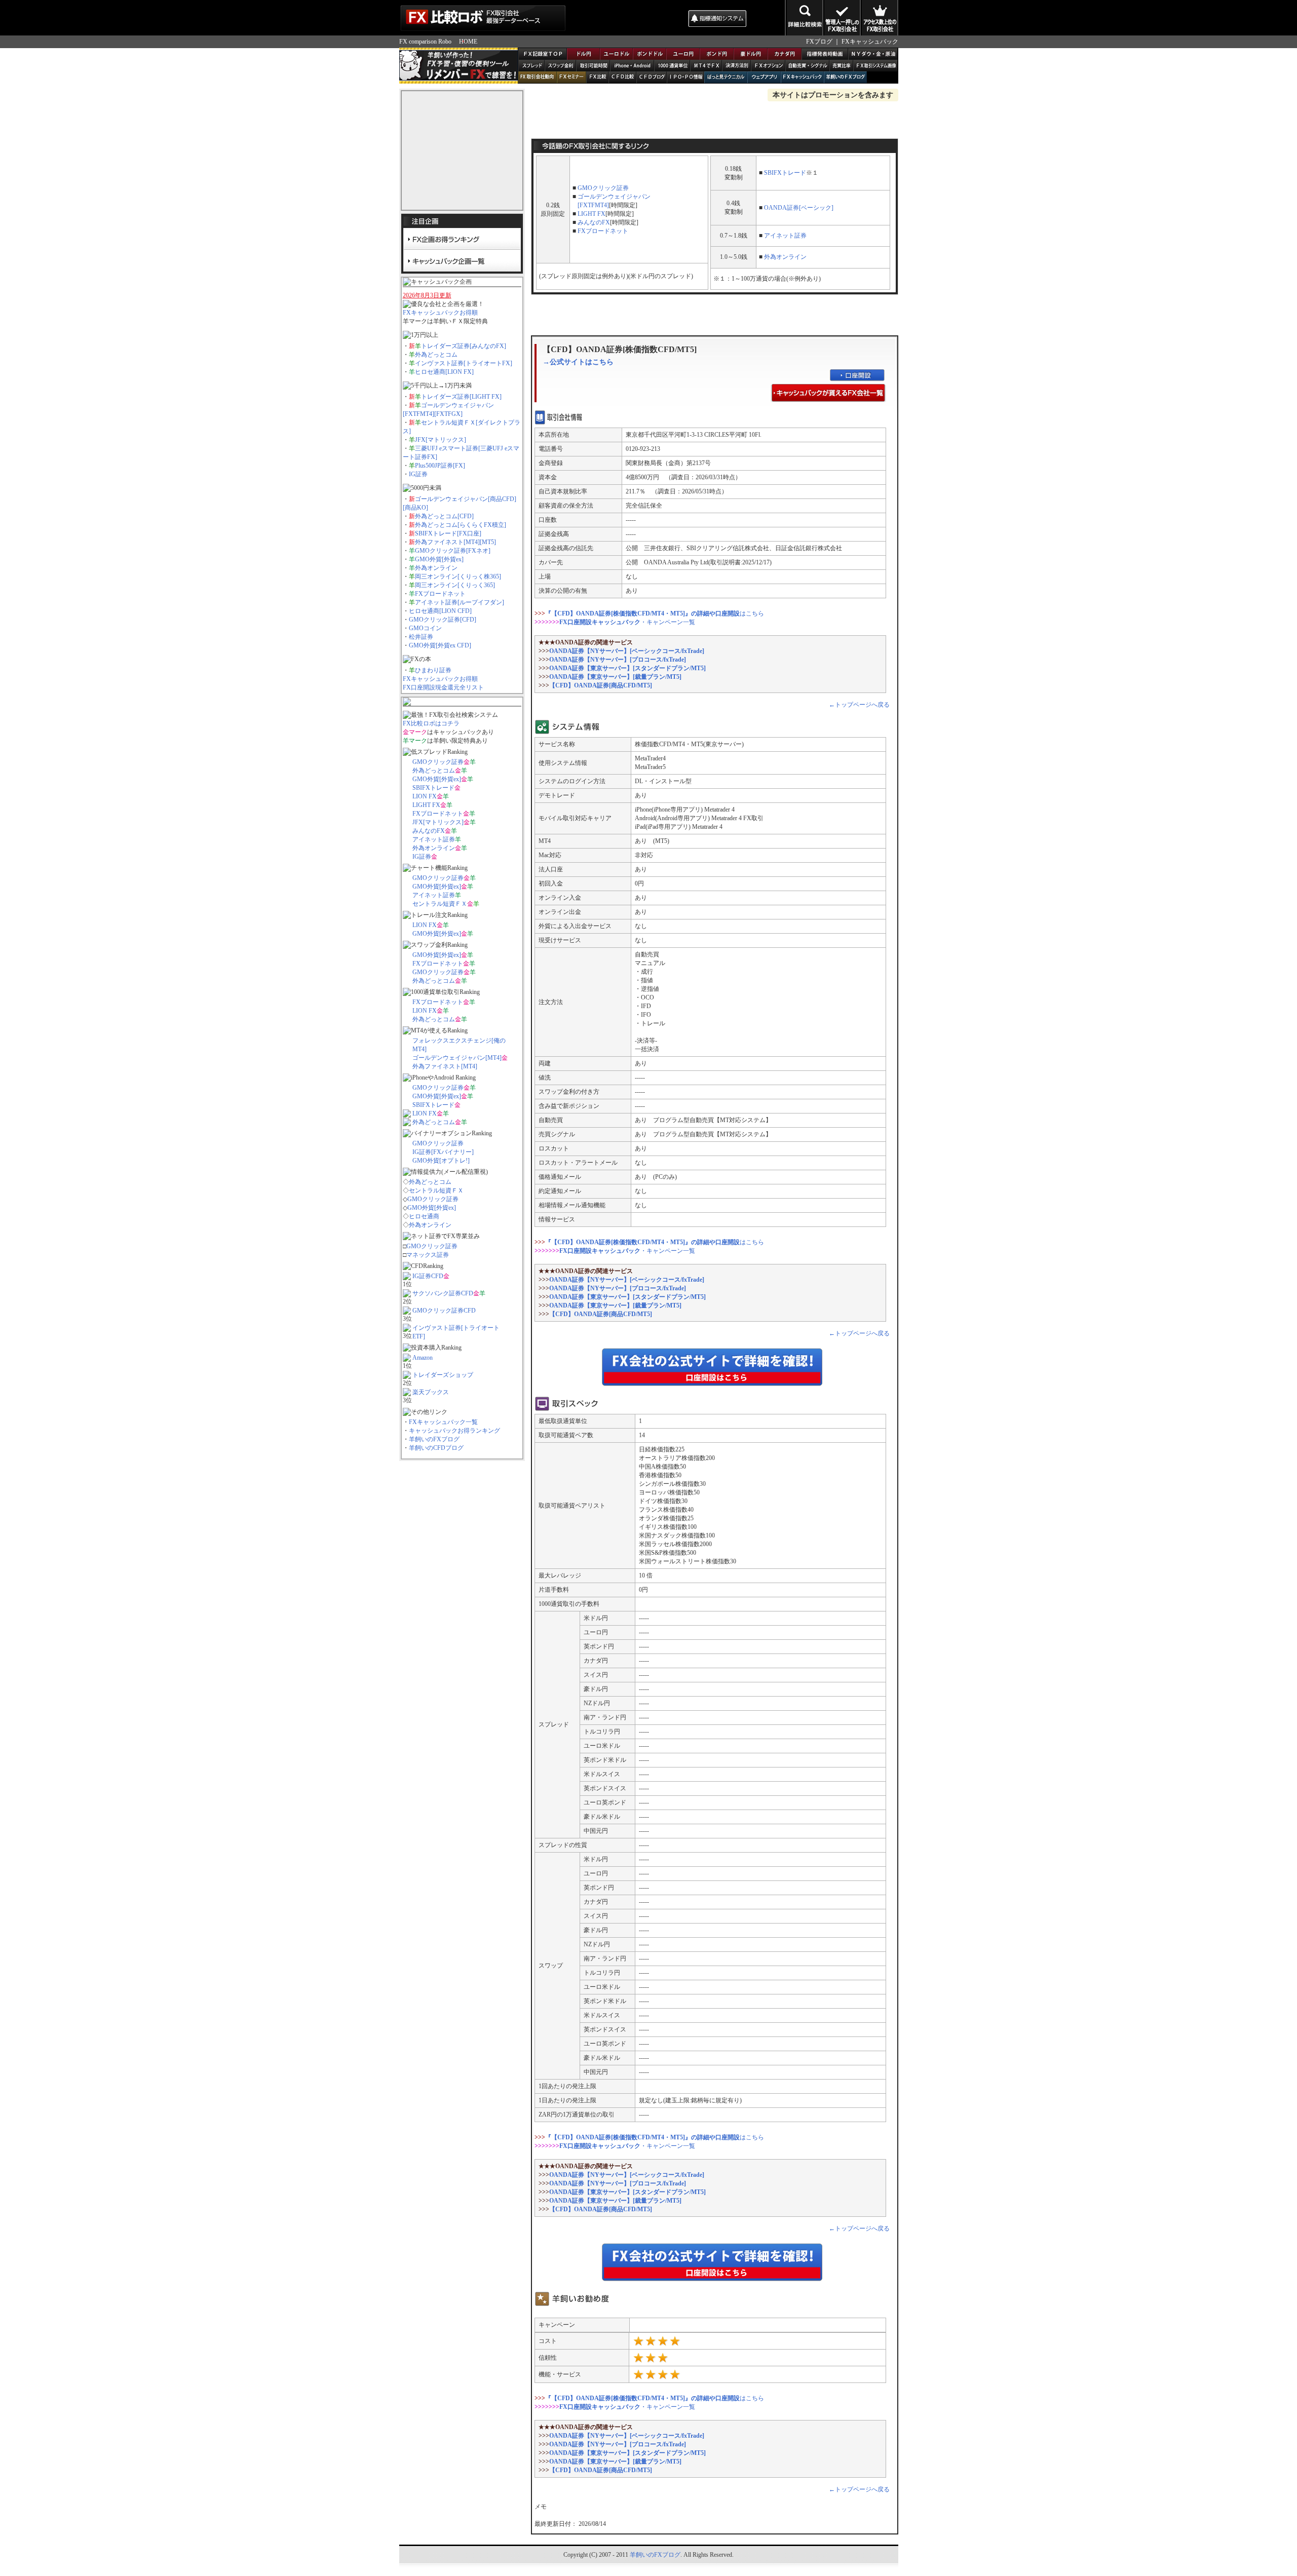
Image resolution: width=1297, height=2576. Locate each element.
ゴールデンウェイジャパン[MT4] (457, 1058)
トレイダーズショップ (443, 1375)
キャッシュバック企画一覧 (462, 260)
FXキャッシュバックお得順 (440, 313)
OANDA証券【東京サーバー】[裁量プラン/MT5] (615, 677)
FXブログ (819, 42)
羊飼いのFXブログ (434, 1439)
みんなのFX (429, 831)
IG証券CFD (428, 1276)
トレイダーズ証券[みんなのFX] (464, 346)
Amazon (423, 1358)
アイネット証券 (434, 839)
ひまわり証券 (433, 670)
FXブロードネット (440, 594)
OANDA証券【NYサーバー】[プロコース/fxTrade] (618, 660)
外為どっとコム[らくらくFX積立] (461, 525)
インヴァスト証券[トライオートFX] (464, 363)
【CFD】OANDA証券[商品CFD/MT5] (601, 685)
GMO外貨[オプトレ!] (441, 1161)
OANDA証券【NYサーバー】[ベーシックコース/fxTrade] (627, 651)
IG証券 (418, 474)
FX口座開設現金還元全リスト (443, 687)
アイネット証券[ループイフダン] (460, 602)
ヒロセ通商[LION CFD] (440, 611)
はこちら (655, 613)
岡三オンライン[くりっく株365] (458, 576)
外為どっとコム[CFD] (444, 516)
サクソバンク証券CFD (443, 1293)
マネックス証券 (428, 1255)
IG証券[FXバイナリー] (443, 1152)
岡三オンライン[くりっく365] (455, 585)
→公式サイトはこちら (578, 362)
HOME (468, 42)
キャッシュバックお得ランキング (454, 1431)
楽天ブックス (431, 1392)
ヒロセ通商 (424, 1216)
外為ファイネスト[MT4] (445, 1066)
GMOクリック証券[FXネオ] (453, 551)
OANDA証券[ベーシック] (799, 208)
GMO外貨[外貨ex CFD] (440, 645)
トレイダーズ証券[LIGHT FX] (461, 397)
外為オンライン (436, 568)
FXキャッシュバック (870, 42)
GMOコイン (425, 628)
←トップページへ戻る (859, 705)
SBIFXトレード (433, 788)
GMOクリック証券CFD (444, 1311)
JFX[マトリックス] (441, 440)
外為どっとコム (436, 355)
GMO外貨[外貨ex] (439, 559)
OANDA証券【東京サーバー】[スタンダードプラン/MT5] (627, 668)
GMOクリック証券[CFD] (443, 620)
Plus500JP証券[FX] (440, 466)
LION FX (425, 796)
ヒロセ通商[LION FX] (444, 372)
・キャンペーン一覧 (627, 622)
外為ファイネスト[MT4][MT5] (455, 542)
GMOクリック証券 (438, 762)
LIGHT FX (426, 805)
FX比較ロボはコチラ (431, 723)
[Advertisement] (626, 18)
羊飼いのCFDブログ (436, 1448)
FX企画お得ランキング (462, 239)
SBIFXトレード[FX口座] (448, 533)
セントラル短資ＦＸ (440, 904)
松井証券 (421, 637)
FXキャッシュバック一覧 (443, 1422)
